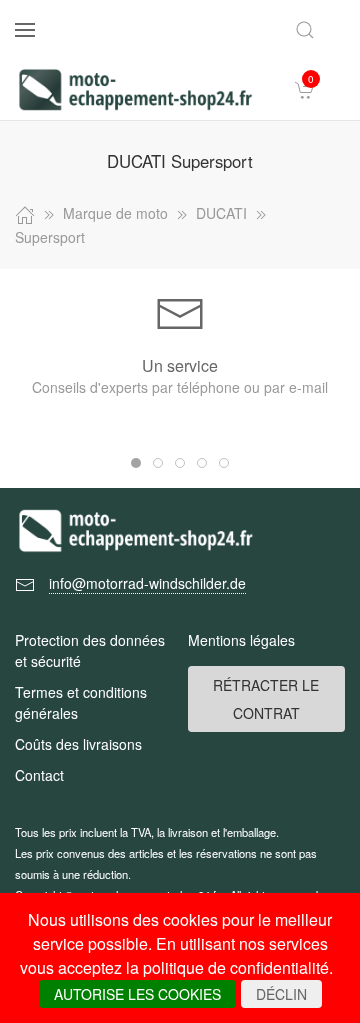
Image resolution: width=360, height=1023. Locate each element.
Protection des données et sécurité (90, 650)
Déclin (281, 994)
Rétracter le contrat (266, 699)
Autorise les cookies (137, 994)
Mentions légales (241, 640)
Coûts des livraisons (78, 744)
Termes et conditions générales (81, 702)
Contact (39, 775)
